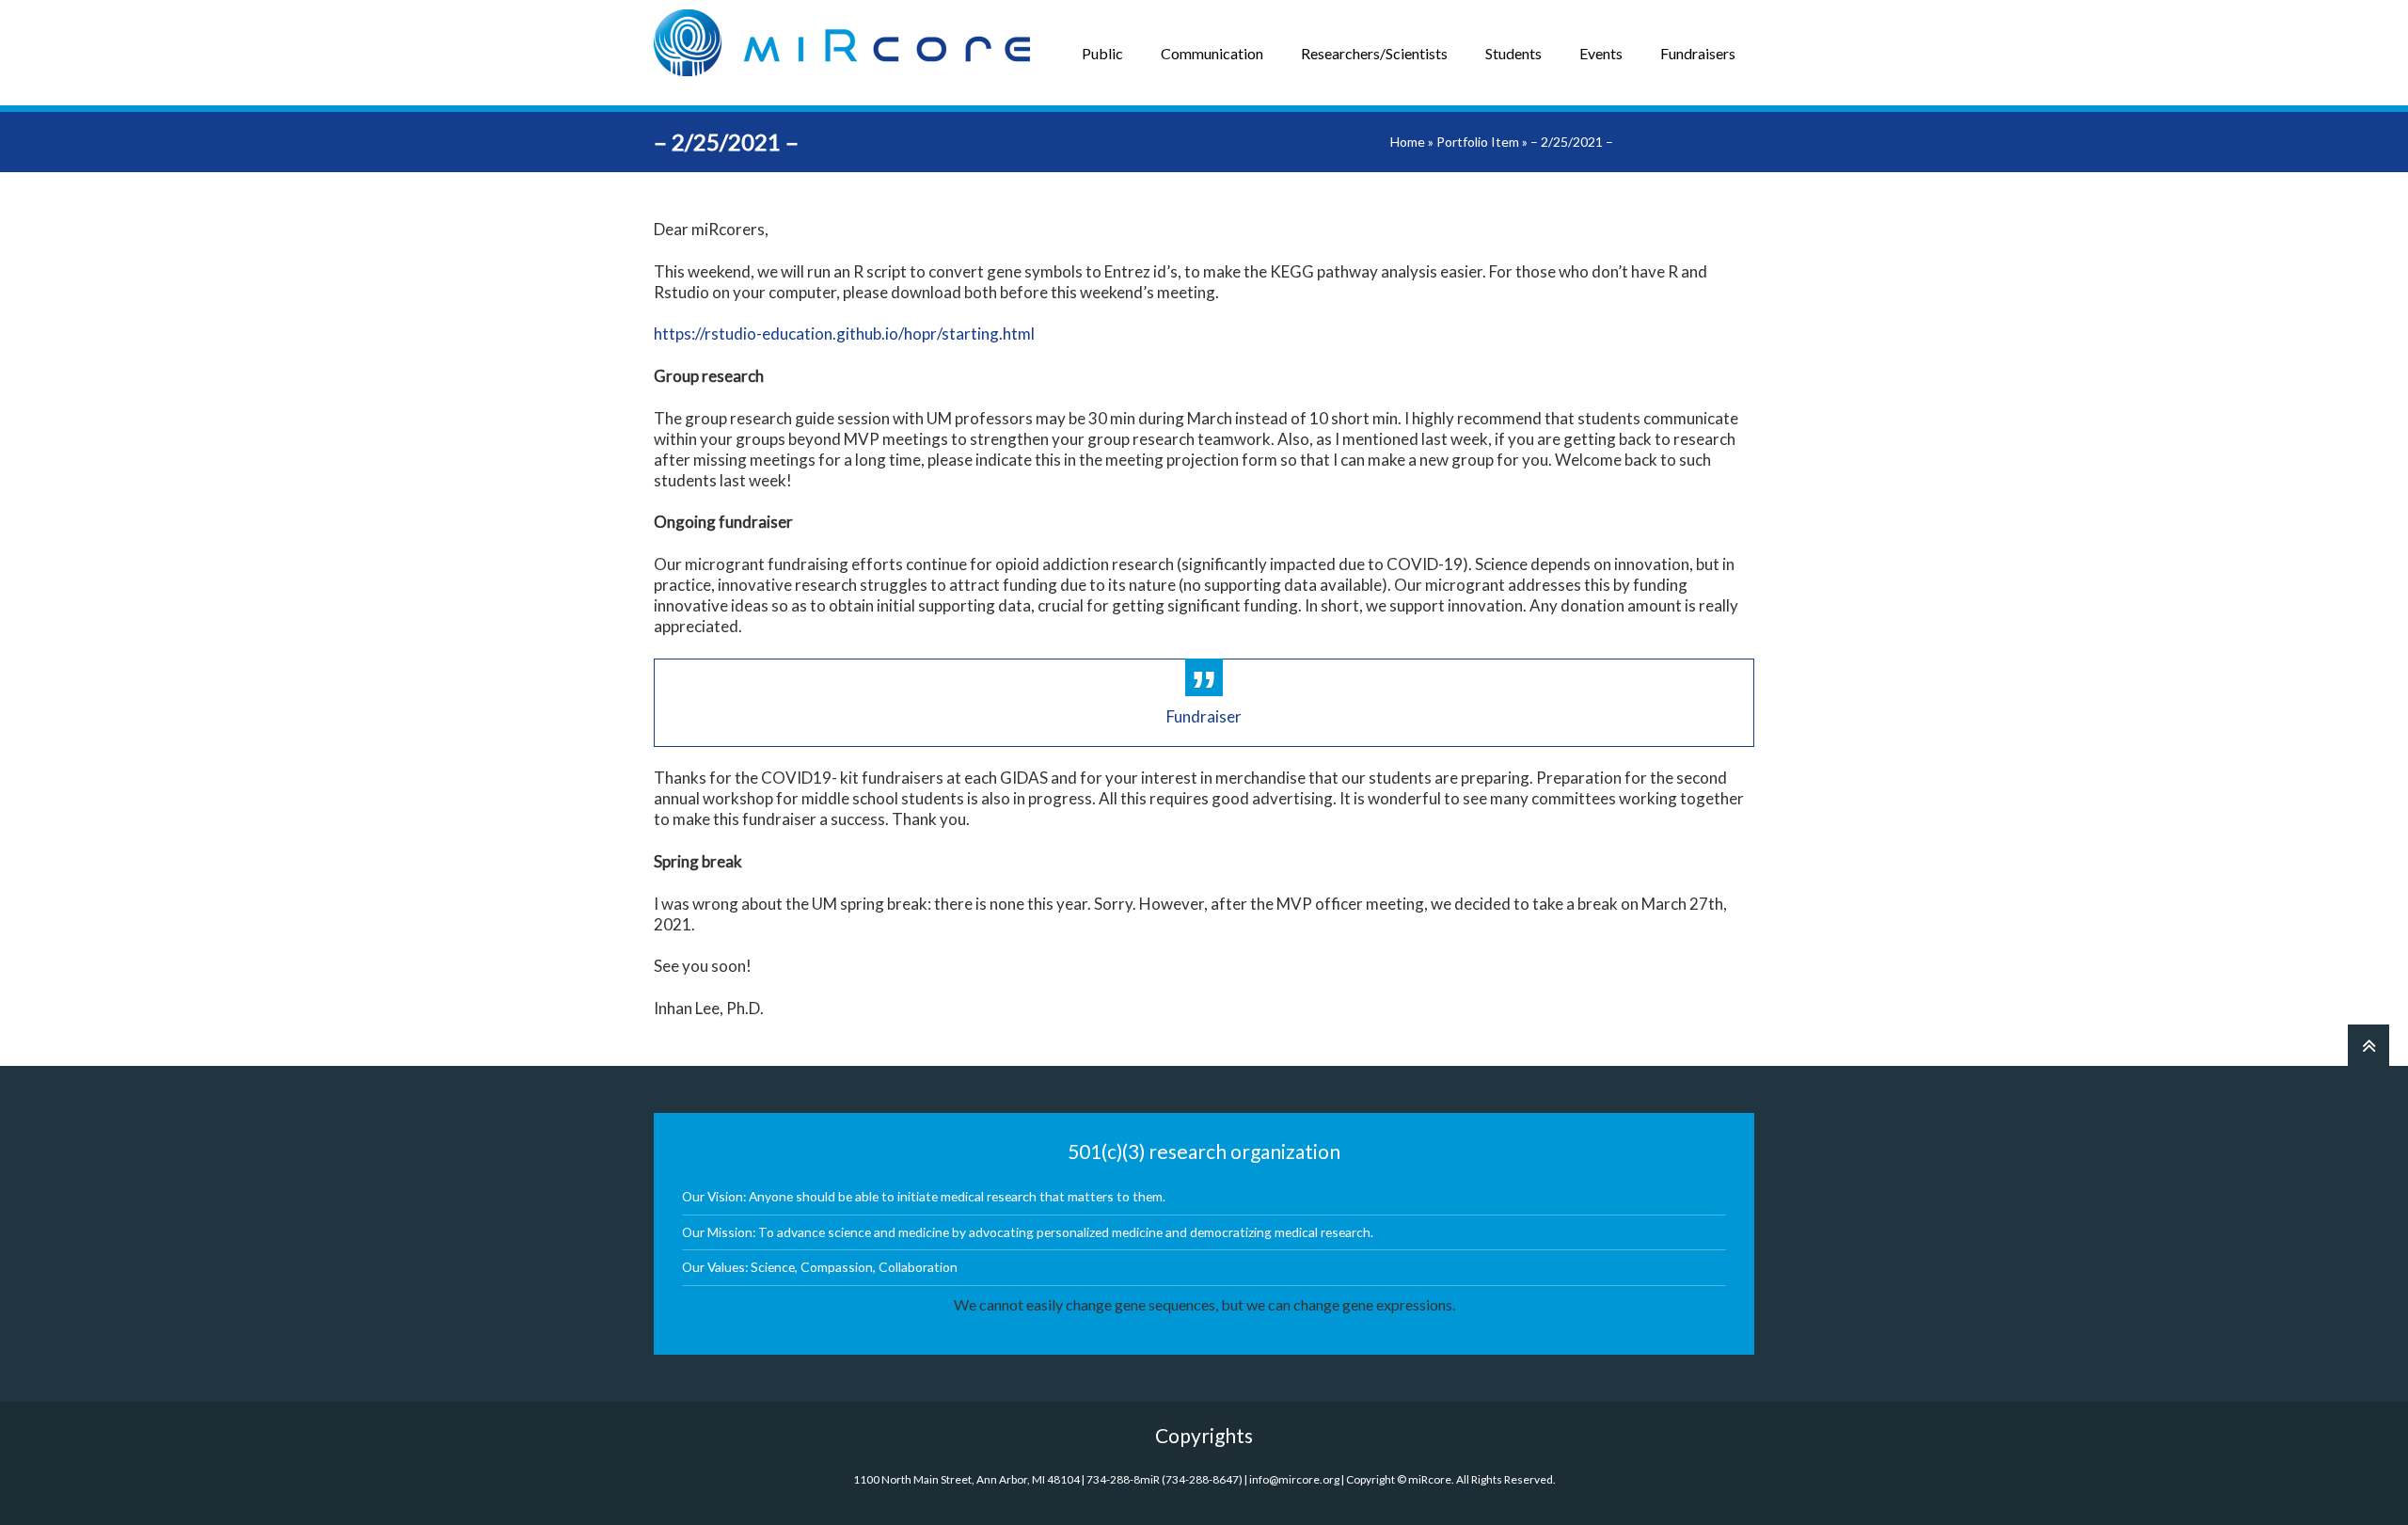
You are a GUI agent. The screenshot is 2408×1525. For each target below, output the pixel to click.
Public (1102, 53)
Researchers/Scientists (1374, 53)
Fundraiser (1204, 716)
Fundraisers (1698, 53)
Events (1601, 53)
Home (1408, 142)
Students (1513, 53)
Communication (1212, 53)
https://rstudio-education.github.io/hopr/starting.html (844, 334)
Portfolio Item (1478, 142)
